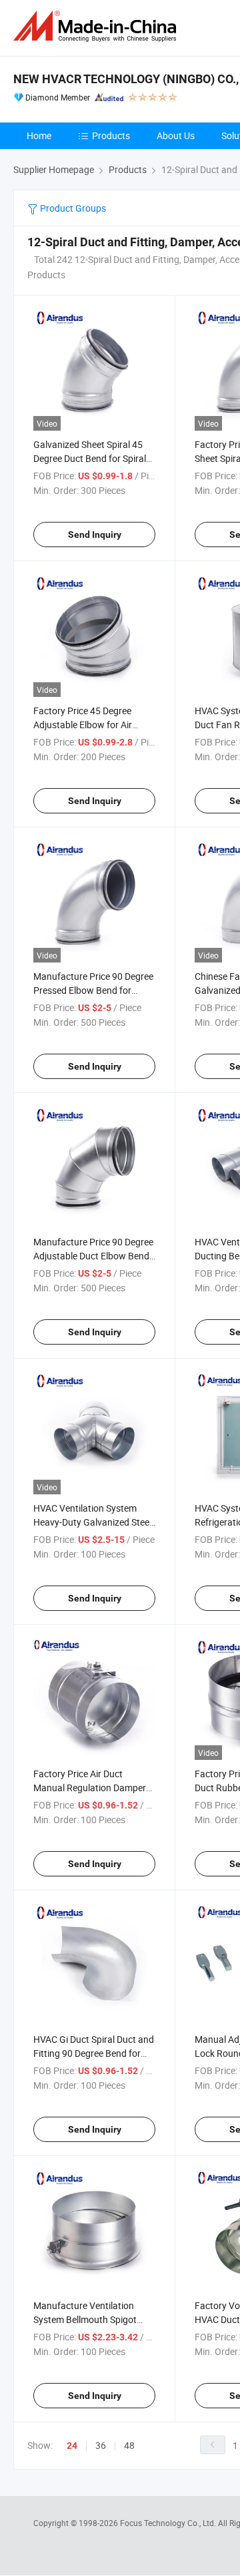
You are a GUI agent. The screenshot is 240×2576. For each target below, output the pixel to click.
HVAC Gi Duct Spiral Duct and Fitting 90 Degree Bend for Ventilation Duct (94, 2053)
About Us (176, 135)
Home (39, 135)
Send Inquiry (95, 535)
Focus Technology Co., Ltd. (169, 2523)
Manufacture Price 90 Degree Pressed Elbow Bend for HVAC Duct (93, 990)
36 (101, 2445)
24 (72, 2446)
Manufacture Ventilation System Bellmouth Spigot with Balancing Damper (85, 2319)
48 (129, 2445)
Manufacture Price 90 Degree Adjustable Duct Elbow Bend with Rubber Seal (93, 1256)
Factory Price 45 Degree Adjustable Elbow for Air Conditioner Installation (83, 725)
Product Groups (72, 208)
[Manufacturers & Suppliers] (97, 26)
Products (111, 135)
